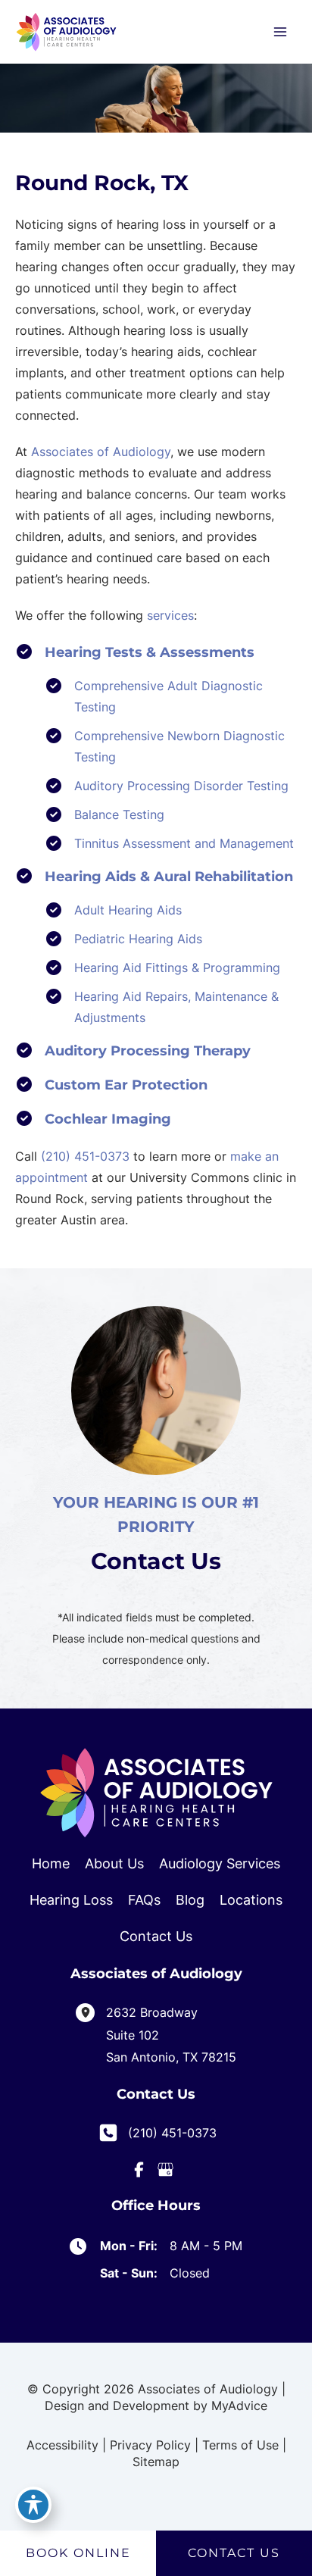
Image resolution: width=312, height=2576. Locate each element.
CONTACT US (234, 2553)
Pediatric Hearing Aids (138, 939)
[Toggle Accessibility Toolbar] (33, 2505)
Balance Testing (119, 814)
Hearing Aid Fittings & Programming (177, 968)
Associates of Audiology (101, 452)
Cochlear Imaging (108, 1119)
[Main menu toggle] (280, 32)
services (170, 615)
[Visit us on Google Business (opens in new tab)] (165, 2170)
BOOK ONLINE (78, 2553)
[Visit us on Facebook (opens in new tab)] (139, 2170)
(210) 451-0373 (85, 1156)
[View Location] (91, 2011)
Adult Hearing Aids (128, 910)
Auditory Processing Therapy (148, 1051)
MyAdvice (239, 2406)
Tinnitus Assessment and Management (184, 843)
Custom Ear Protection (126, 1085)
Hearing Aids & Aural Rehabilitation (169, 877)
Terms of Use (240, 2445)
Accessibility (62, 2445)
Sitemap (156, 2462)
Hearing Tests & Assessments (150, 652)
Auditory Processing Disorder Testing (181, 786)
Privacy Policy (150, 2445)
